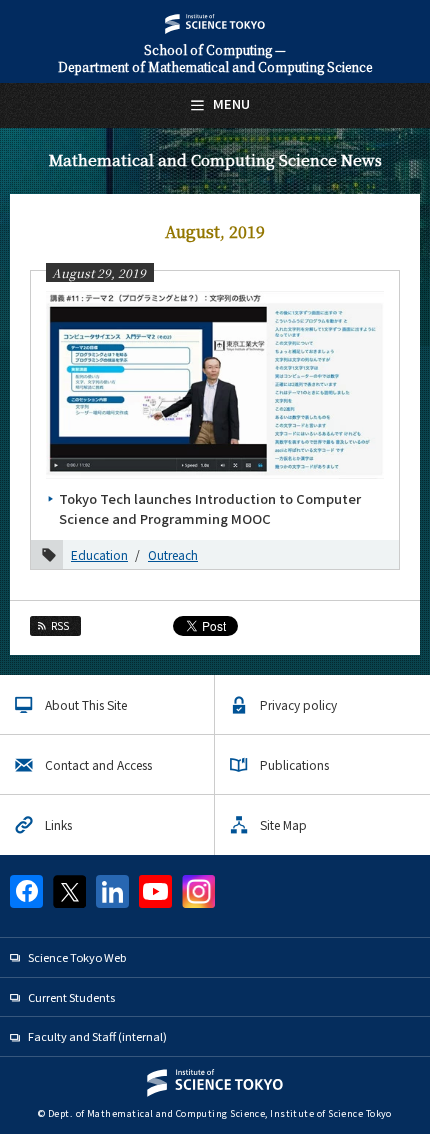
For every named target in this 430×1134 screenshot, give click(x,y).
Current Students (71, 997)
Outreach (173, 554)
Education (99, 554)
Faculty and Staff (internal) (97, 1036)
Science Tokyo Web (77, 957)
